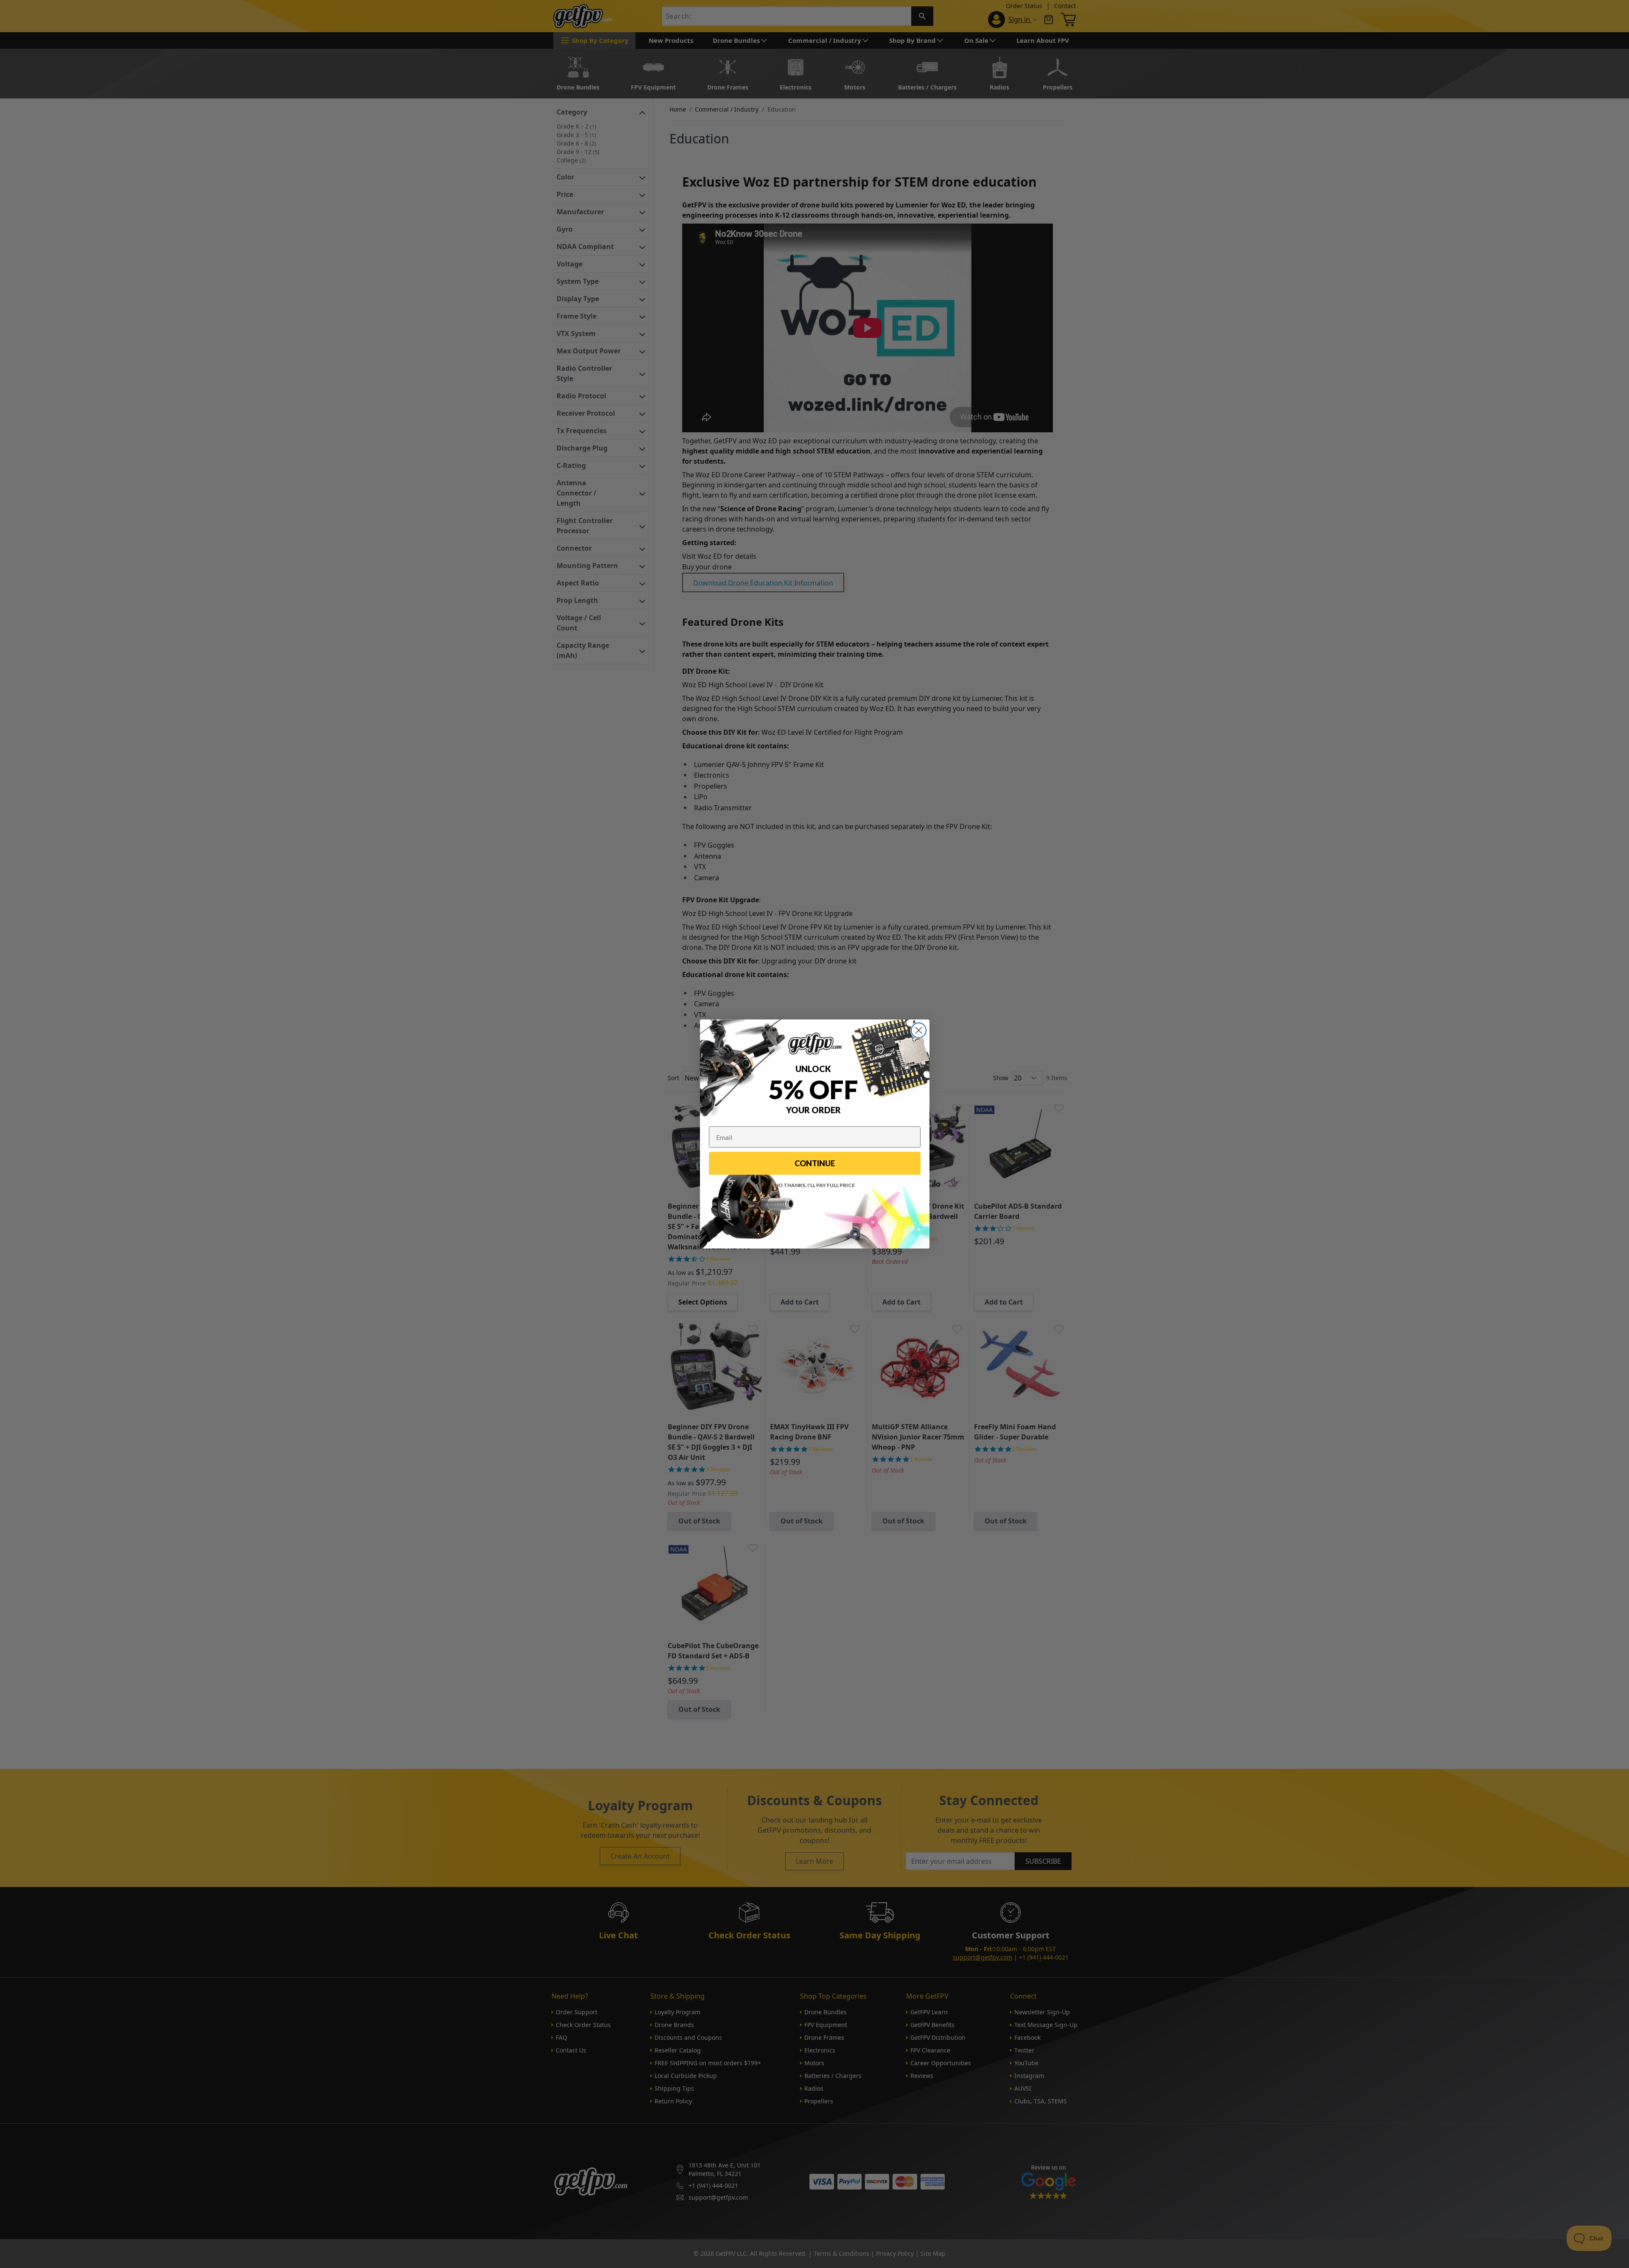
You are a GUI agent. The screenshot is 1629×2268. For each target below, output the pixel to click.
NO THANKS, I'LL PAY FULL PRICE (815, 1185)
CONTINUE (815, 1163)
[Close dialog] (919, 1030)
